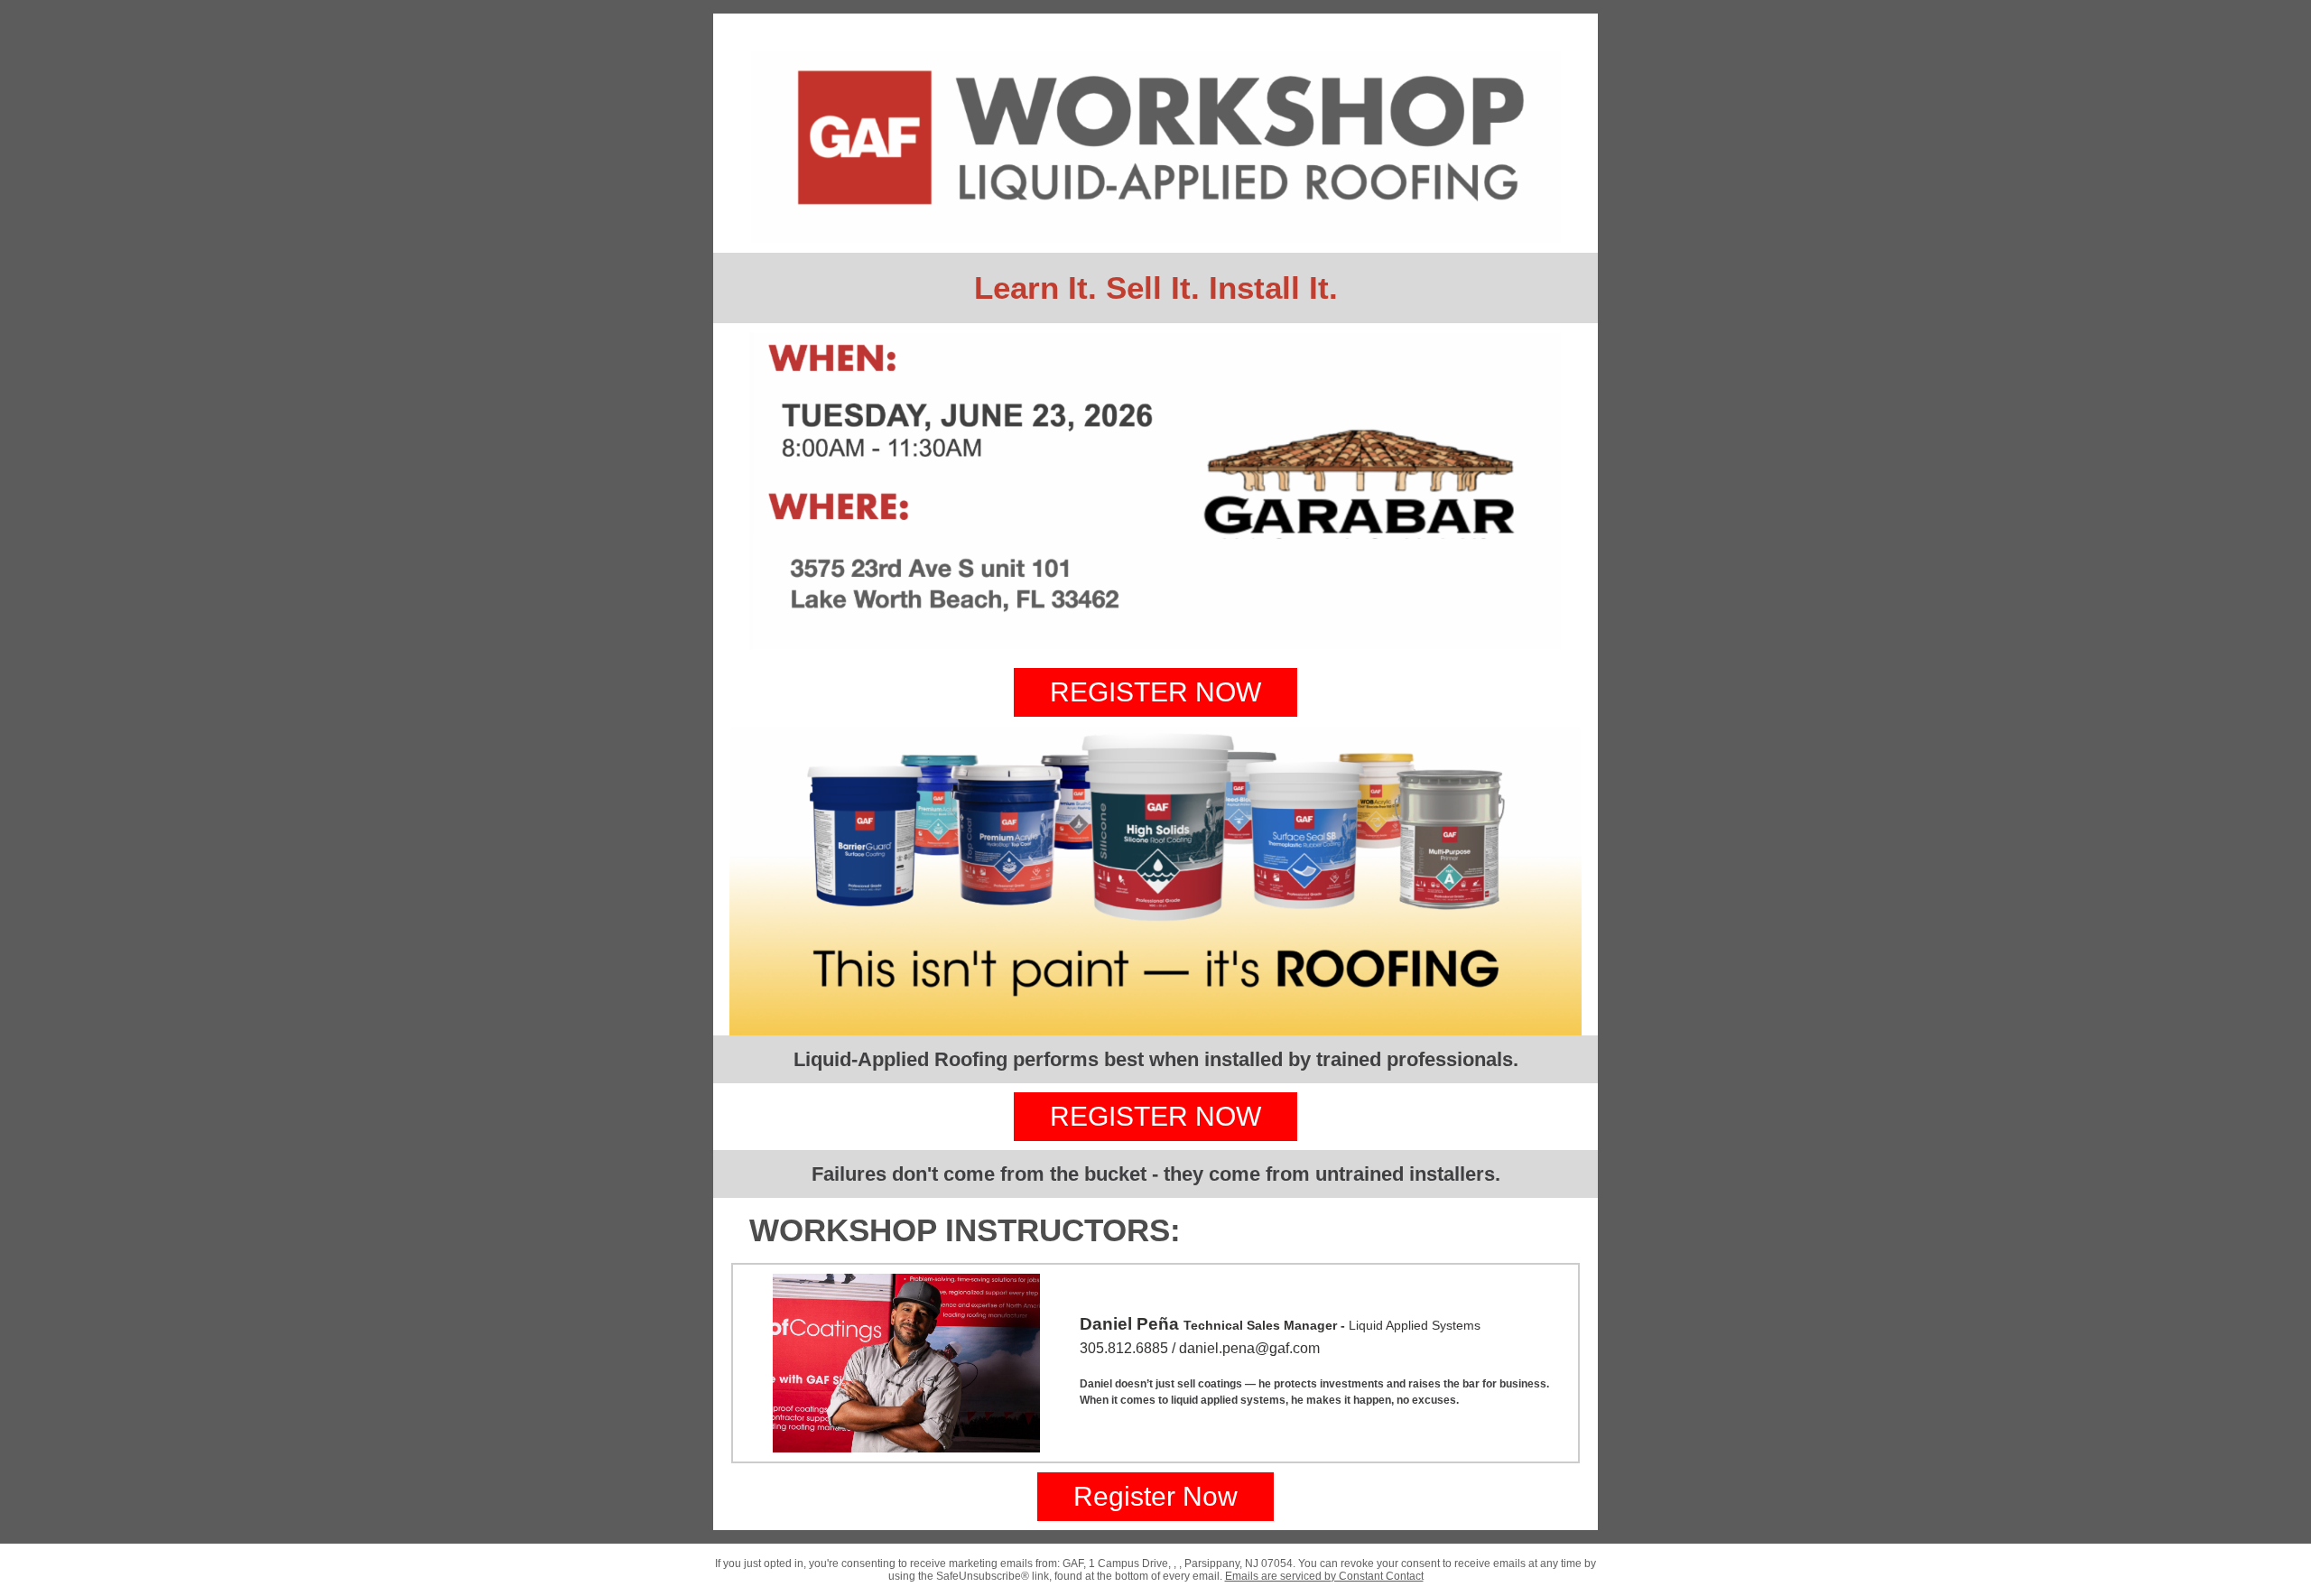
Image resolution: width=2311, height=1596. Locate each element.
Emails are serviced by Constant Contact (1324, 1576)
